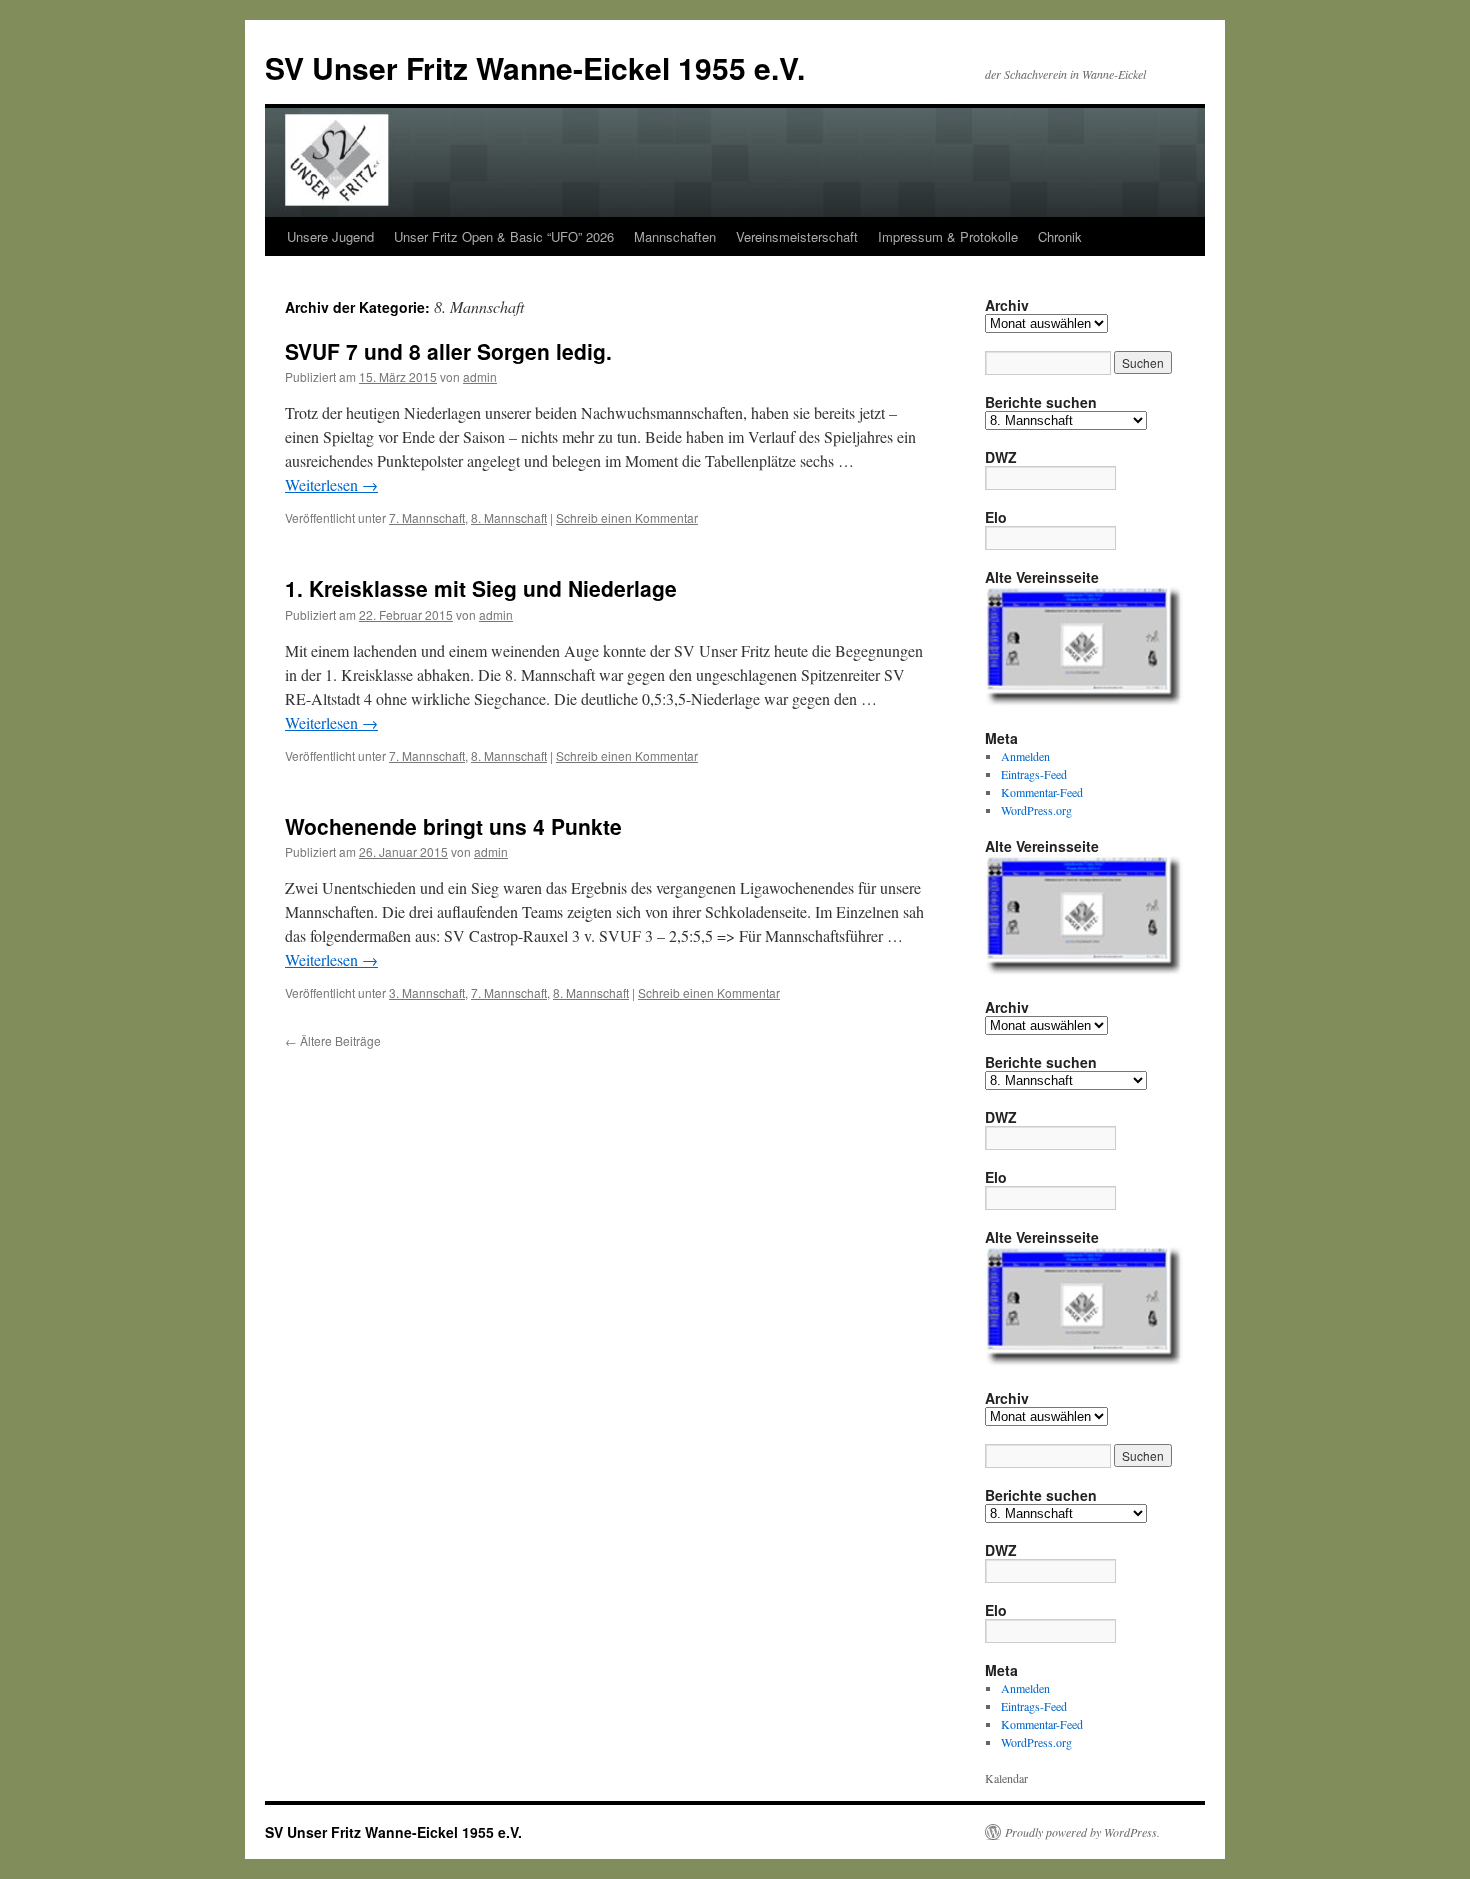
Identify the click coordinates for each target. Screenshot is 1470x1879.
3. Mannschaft (427, 992)
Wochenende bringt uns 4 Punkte (453, 826)
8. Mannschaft (509, 517)
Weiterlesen (331, 484)
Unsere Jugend (330, 236)
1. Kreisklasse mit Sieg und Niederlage (481, 588)
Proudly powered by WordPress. (1082, 1832)
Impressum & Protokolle (948, 236)
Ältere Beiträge (333, 1040)
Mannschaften (675, 236)
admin (480, 376)
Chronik (1060, 236)
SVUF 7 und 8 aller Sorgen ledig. (448, 351)
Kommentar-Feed (1042, 792)
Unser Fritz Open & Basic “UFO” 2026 (504, 236)
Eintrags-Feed (1034, 774)
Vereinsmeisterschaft (797, 236)
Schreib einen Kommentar (627, 517)
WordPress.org (1036, 810)
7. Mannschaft (427, 517)
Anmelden (1025, 756)
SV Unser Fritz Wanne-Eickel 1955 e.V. (535, 67)
